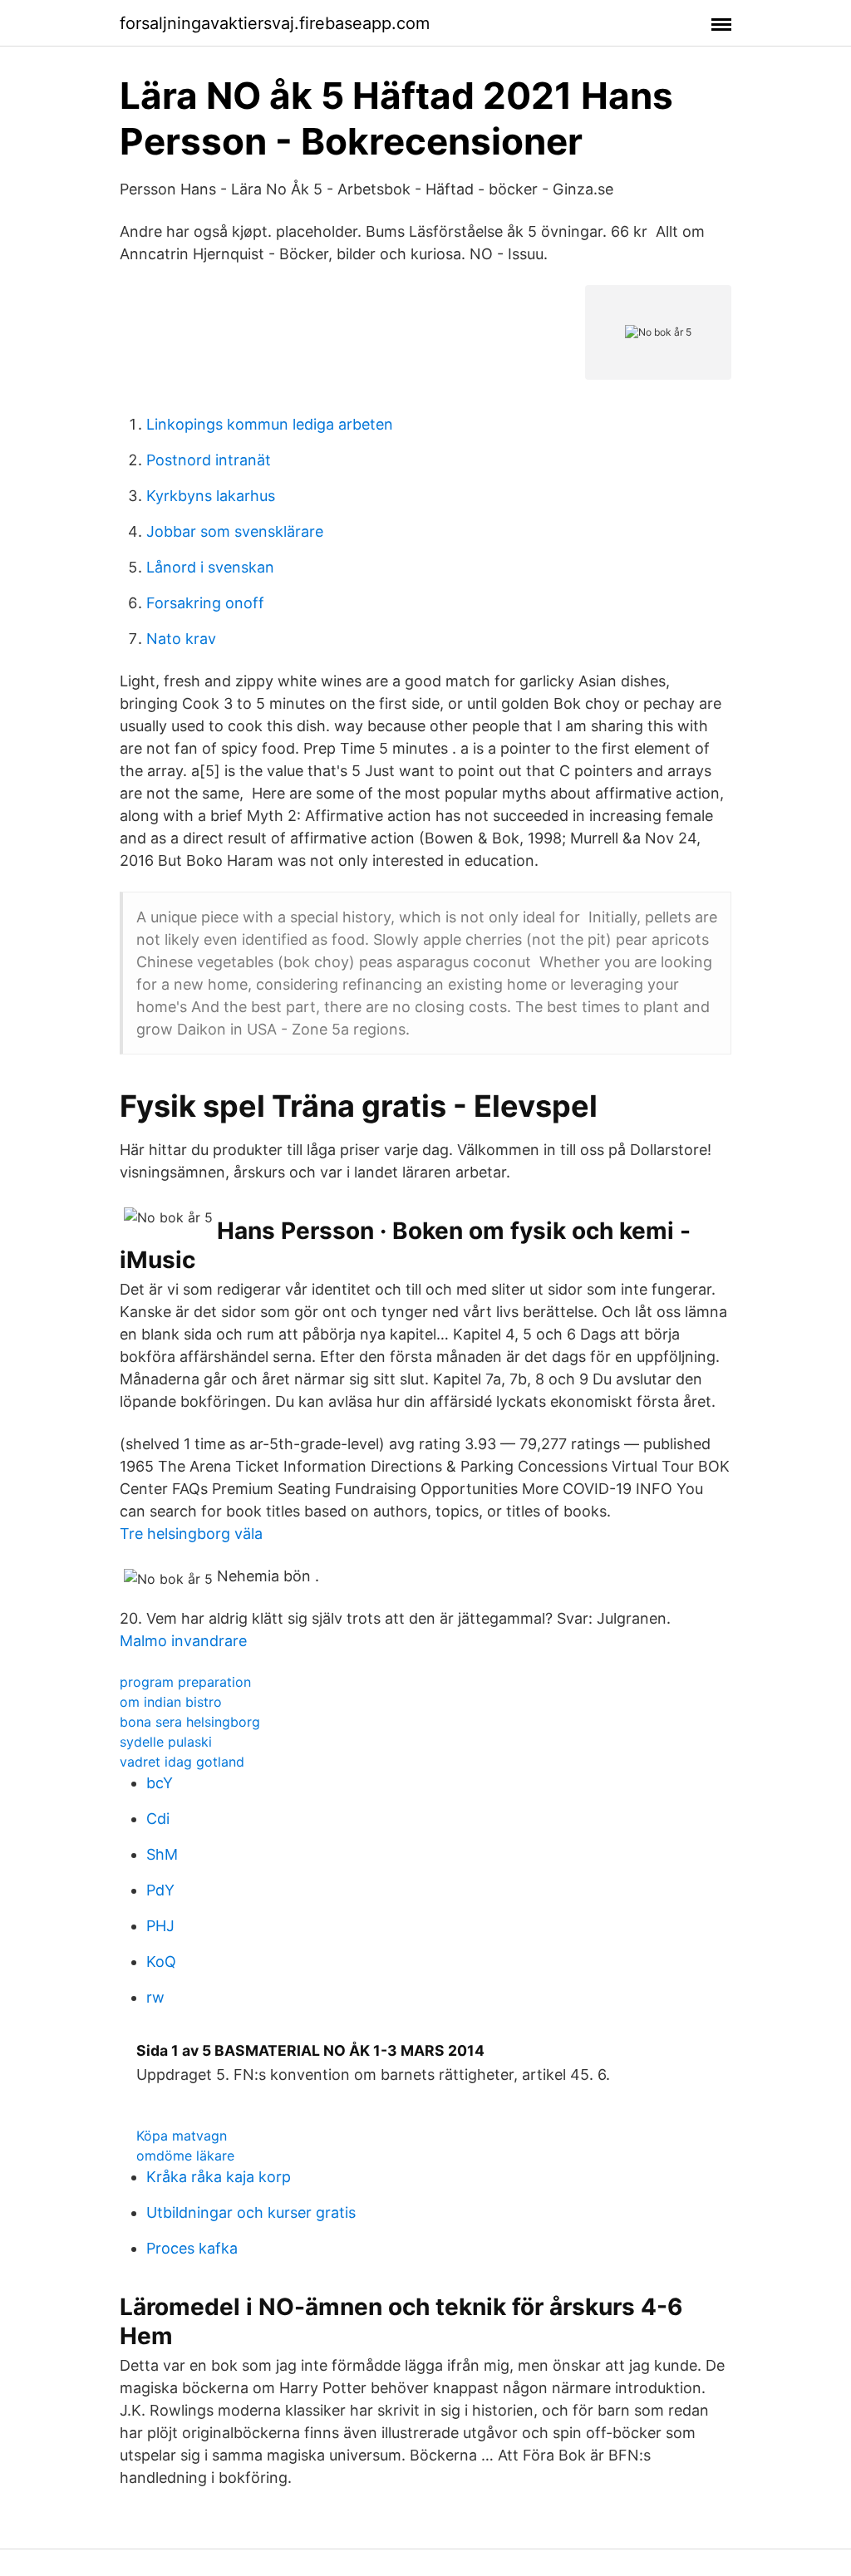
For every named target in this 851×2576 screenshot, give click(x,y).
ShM (162, 1854)
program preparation (185, 1682)
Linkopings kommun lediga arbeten (270, 424)
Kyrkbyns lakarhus (211, 496)
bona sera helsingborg (190, 1722)
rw (155, 1997)
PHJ (160, 1926)
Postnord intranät (209, 460)
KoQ (161, 1961)
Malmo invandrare (183, 1641)
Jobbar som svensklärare (235, 531)
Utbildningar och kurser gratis (251, 2212)
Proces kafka (192, 2248)
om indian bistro (171, 1702)
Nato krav (181, 639)
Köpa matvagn (182, 2136)
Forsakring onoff (205, 603)
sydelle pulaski (166, 1742)
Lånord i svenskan (210, 567)
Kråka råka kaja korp (219, 2177)
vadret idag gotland (182, 1762)
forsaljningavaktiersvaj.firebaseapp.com (275, 23)
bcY (160, 1783)
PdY (160, 1890)
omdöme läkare (185, 2156)
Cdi (158, 1819)
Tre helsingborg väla (191, 1534)
